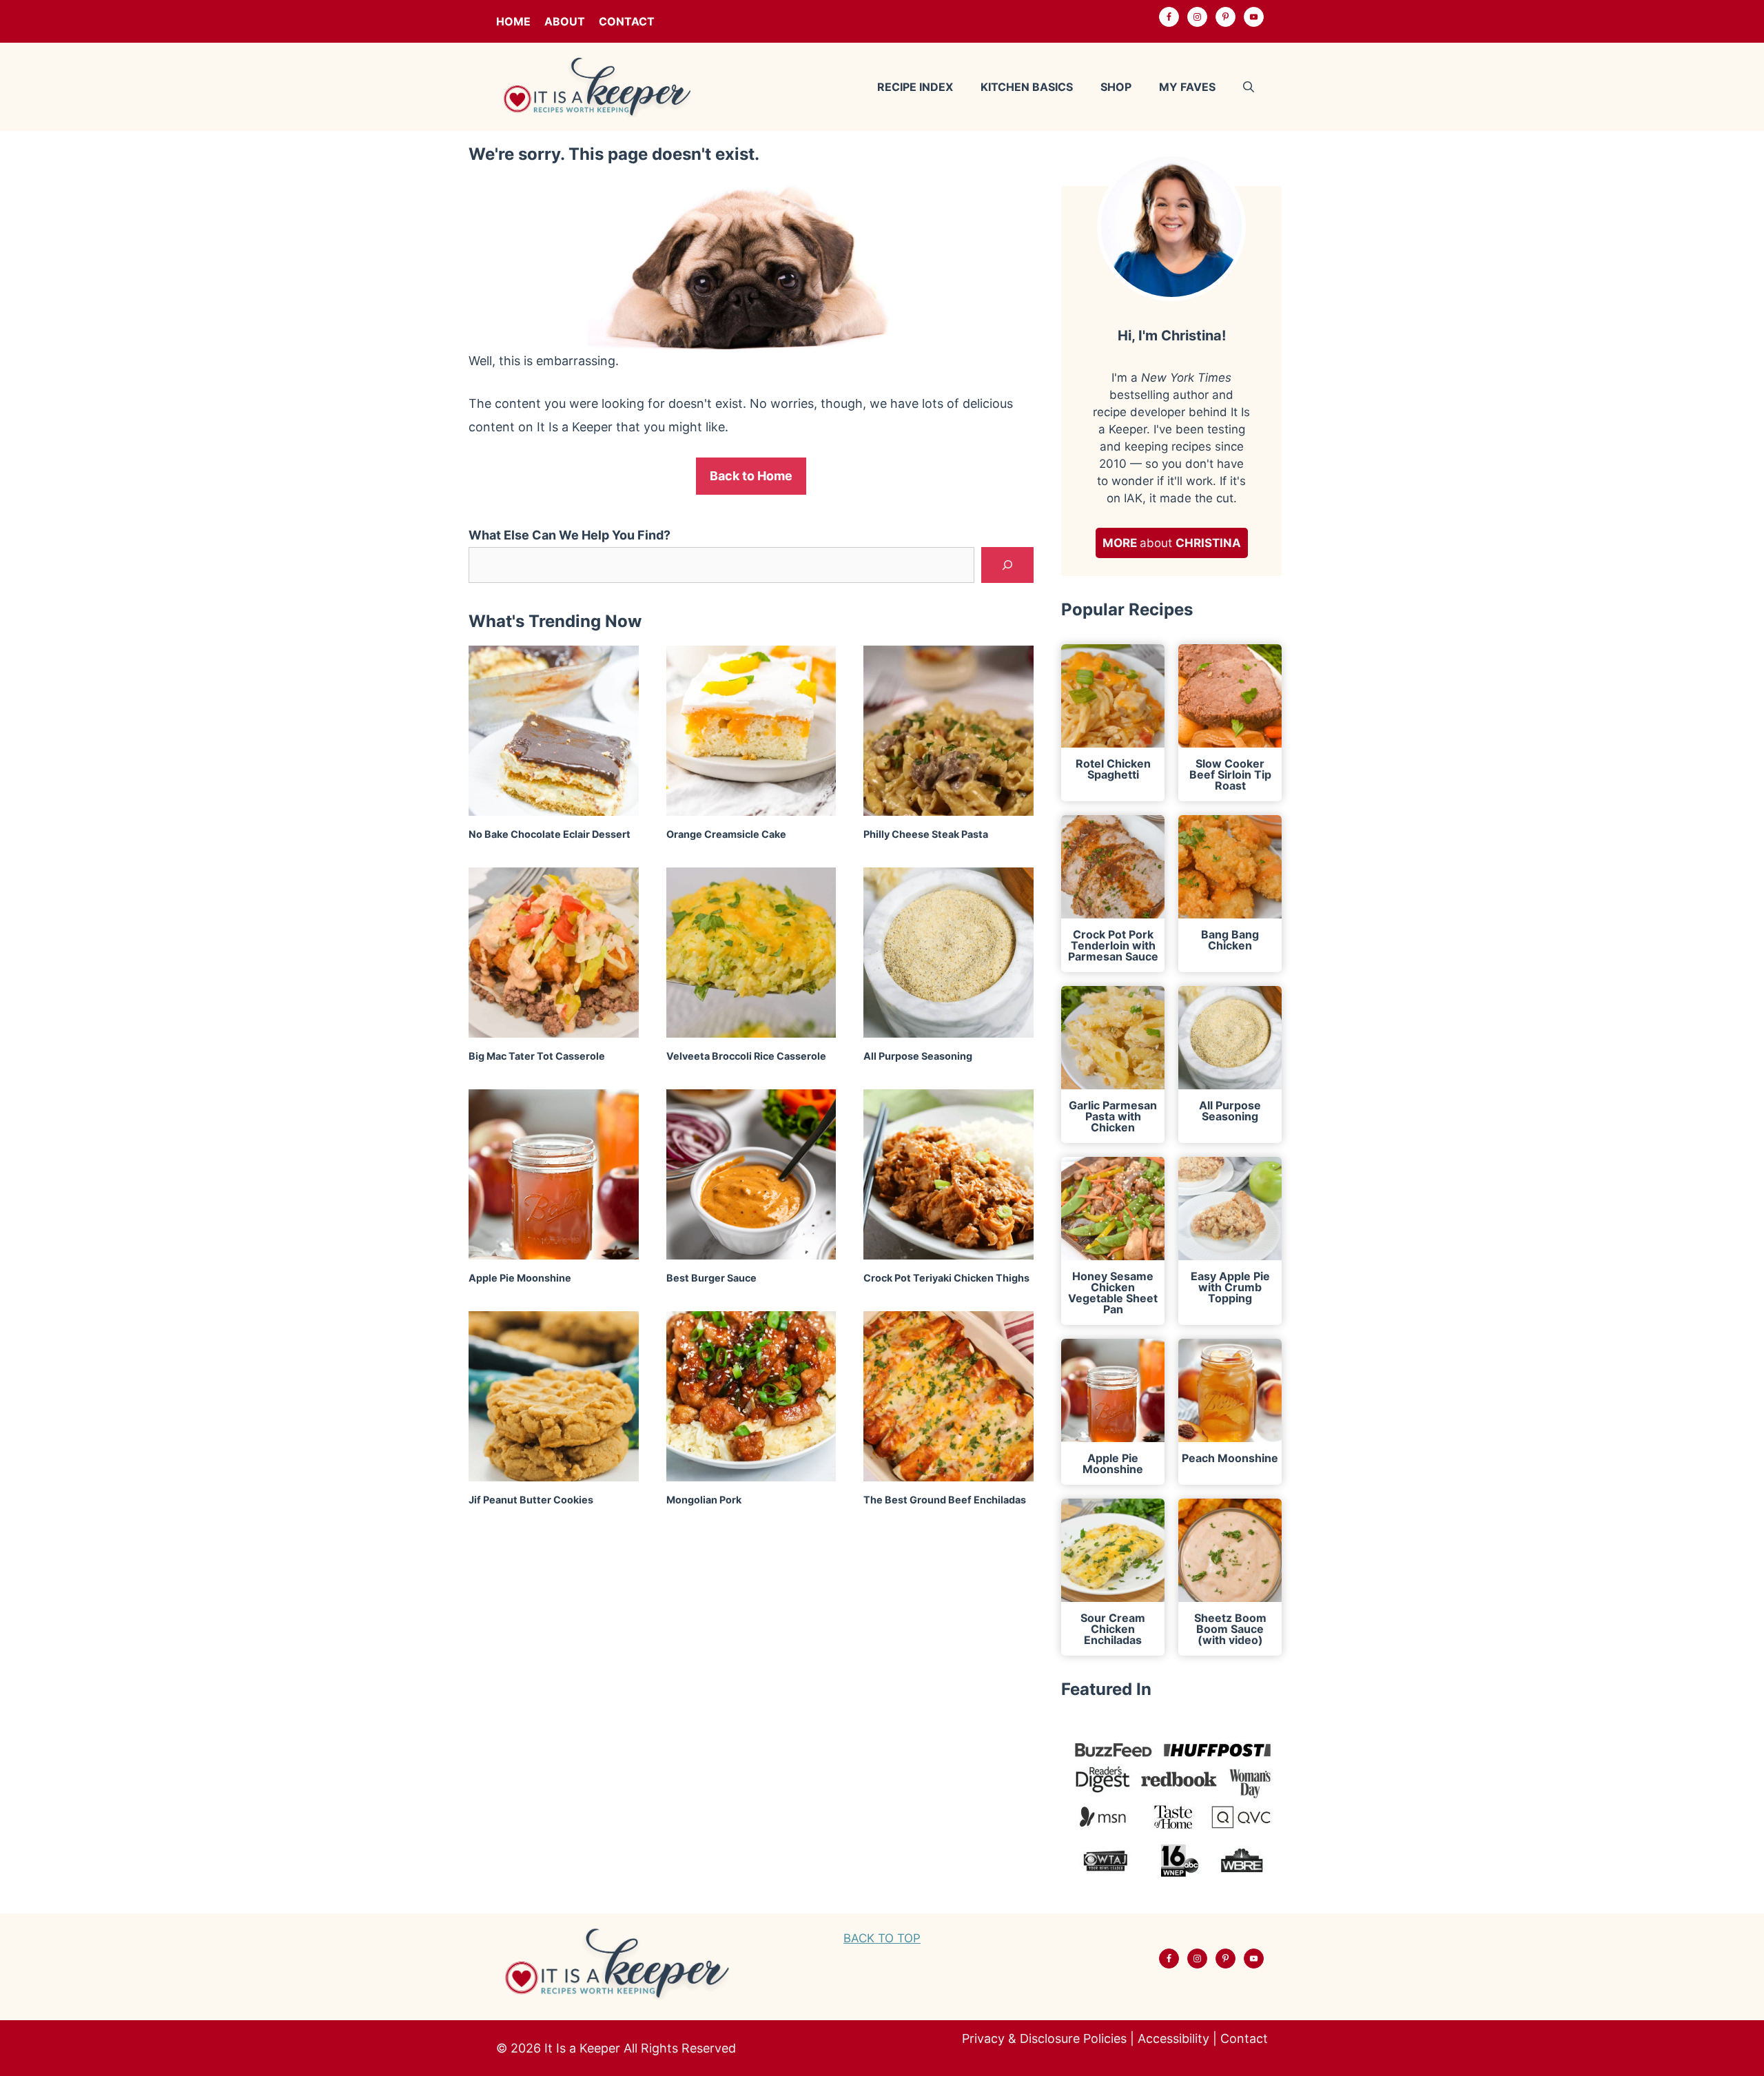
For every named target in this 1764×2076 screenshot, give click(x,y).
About (565, 21)
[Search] (1007, 565)
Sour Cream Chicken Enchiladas (1113, 1629)
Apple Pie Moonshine (520, 1278)
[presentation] (554, 731)
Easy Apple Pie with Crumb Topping (1230, 1287)
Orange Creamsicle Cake (726, 834)
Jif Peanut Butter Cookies (531, 1500)
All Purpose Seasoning (918, 1056)
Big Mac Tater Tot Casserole (537, 1056)
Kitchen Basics (1027, 87)
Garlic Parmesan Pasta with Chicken (1113, 1116)
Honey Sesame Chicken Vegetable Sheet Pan (1113, 1293)
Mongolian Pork (704, 1500)
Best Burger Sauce (711, 1278)
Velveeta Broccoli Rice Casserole (746, 1056)
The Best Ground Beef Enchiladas (945, 1500)
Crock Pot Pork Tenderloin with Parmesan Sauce (1113, 945)
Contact (627, 21)
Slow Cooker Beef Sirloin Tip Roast (1230, 774)
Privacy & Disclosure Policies (1044, 2038)
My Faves (1187, 87)
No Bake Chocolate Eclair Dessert (550, 834)
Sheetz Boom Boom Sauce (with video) (1230, 1629)
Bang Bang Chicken (1230, 940)
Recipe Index (915, 87)
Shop (1116, 87)
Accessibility (1173, 2038)
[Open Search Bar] (1249, 87)
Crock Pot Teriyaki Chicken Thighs (946, 1278)
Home (513, 21)
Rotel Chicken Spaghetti (1113, 769)
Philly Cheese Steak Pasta (926, 834)
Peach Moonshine (1230, 1458)
